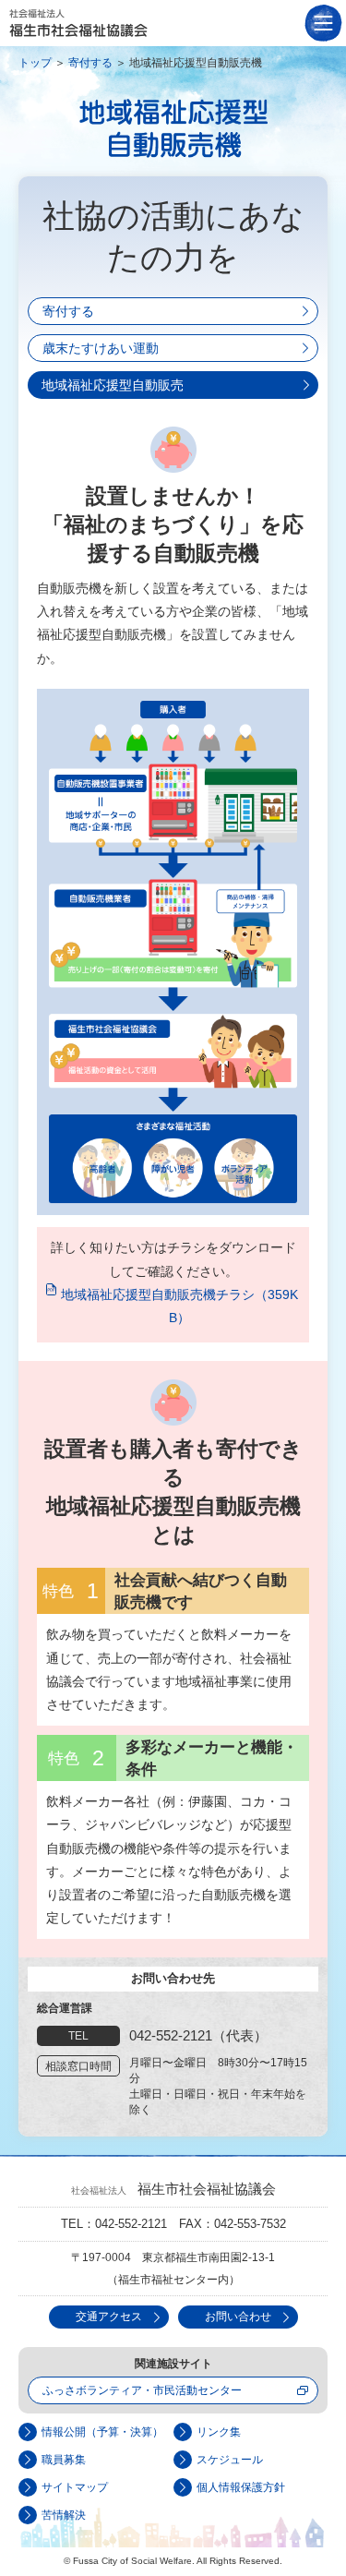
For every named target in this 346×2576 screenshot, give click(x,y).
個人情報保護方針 (241, 2487)
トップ (35, 63)
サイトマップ (75, 2487)
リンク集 (219, 2432)
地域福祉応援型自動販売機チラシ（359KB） (179, 1306)
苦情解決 (64, 2515)
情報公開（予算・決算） (102, 2432)
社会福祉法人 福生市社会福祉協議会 (78, 23)
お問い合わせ (238, 2317)
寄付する (90, 63)
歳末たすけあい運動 (101, 348)
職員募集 (64, 2460)
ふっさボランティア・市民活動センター (142, 2390)
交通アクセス (109, 2317)
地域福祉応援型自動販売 (113, 385)
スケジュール (230, 2460)
